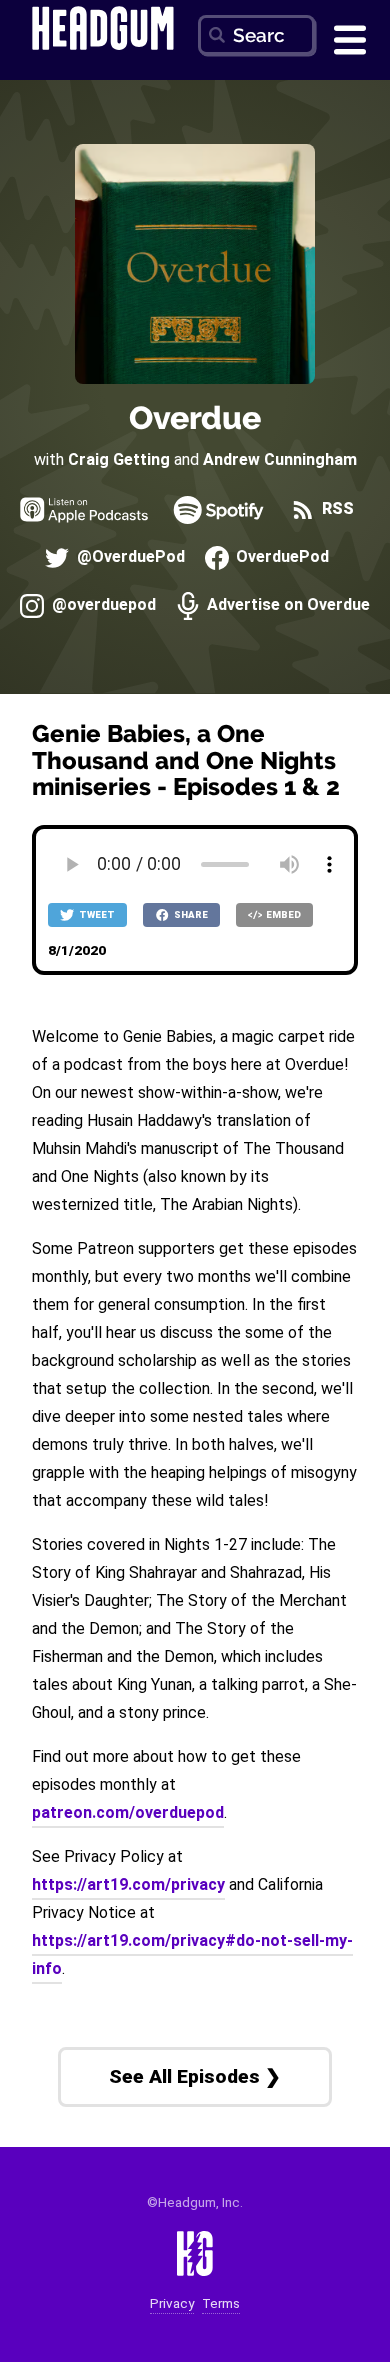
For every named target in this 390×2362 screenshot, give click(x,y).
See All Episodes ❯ (195, 2076)
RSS (336, 509)
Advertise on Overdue (286, 605)
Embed (282, 914)
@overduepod (101, 605)
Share (190, 914)
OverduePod (280, 557)
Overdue (195, 417)
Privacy (172, 2303)
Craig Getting (119, 459)
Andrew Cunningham (280, 459)
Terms (221, 2303)
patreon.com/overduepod (128, 1812)
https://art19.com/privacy (128, 1884)
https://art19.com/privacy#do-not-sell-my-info (192, 1954)
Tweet (96, 914)
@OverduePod (128, 557)
